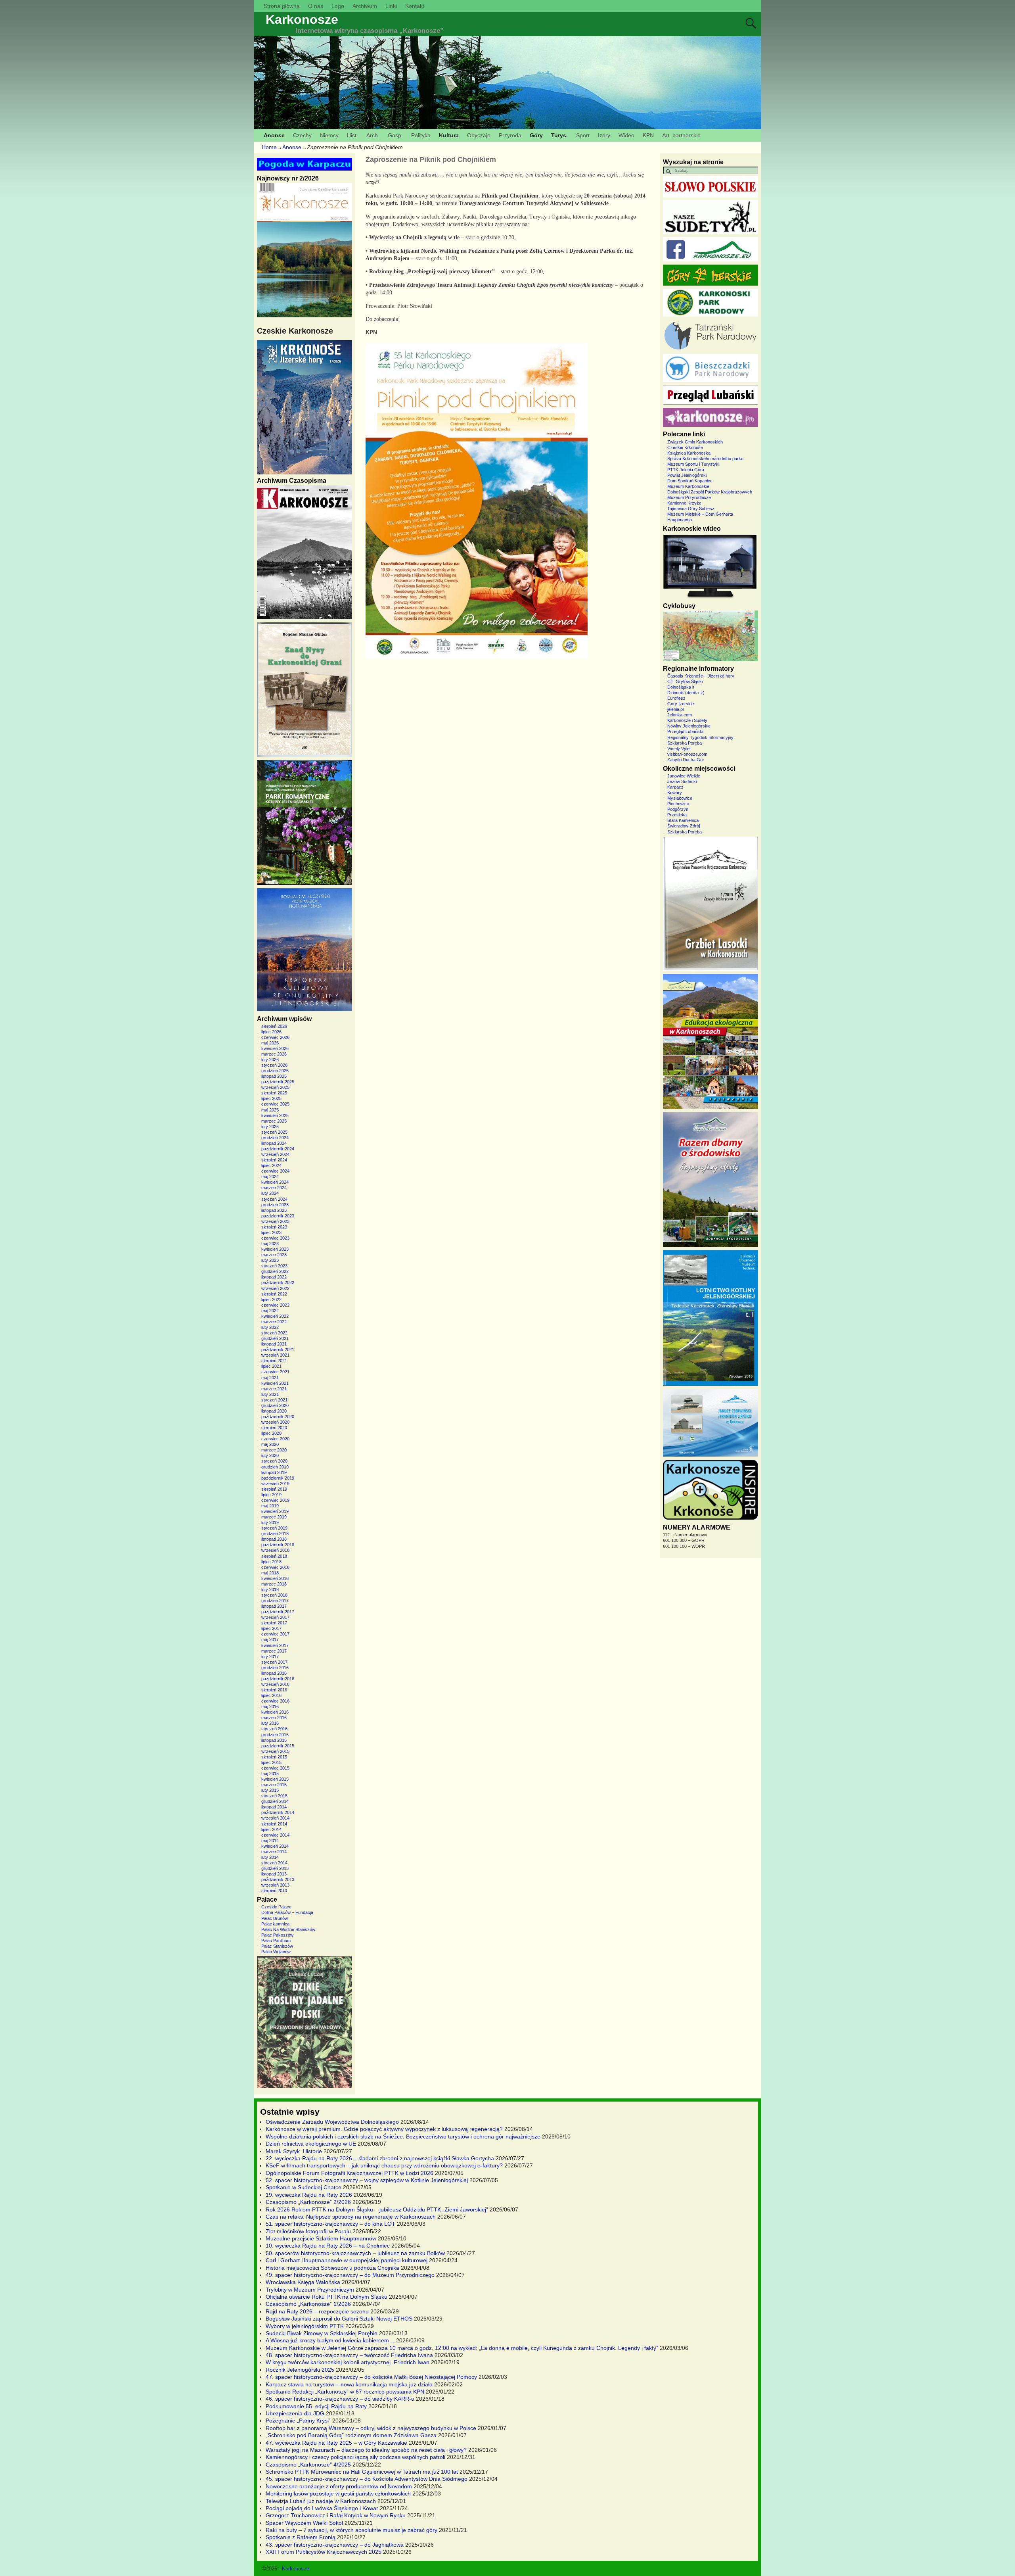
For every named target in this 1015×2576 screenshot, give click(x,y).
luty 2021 (270, 1394)
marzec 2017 (274, 1651)
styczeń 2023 (274, 1266)
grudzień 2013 (275, 1868)
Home (269, 147)
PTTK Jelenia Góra (686, 470)
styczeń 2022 (274, 1333)
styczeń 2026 (274, 1065)
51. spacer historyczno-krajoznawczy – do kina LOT (330, 2224)
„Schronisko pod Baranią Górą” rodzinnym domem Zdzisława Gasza (351, 2435)
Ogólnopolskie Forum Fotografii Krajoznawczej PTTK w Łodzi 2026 (350, 2173)
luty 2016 (270, 1723)
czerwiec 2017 (275, 1634)
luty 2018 (270, 1589)
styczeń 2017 (274, 1662)
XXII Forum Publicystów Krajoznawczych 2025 (324, 2552)
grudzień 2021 (275, 1338)
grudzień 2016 (275, 1668)
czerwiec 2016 (275, 1701)
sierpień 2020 (274, 1428)
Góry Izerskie (681, 704)
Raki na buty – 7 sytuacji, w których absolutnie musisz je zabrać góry (351, 2530)
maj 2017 (270, 1639)
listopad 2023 (274, 1210)
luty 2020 (270, 1455)
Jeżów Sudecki (682, 781)
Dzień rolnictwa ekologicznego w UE (311, 2144)
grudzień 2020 (275, 1405)
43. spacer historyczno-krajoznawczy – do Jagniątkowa (335, 2545)
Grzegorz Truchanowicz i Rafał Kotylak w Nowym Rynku (336, 2515)
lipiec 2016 (271, 1695)
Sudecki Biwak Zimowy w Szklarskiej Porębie (322, 2333)
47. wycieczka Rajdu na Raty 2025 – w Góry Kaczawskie (336, 2443)
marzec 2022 (274, 1322)
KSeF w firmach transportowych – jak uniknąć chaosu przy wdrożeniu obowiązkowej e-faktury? (384, 2165)
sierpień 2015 (274, 1757)
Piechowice (678, 804)
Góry (536, 135)
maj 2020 (270, 1444)
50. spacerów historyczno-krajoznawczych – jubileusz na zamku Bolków (355, 2253)
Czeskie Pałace (276, 1907)
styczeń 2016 (274, 1729)
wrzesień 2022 (275, 1288)
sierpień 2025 (274, 1093)
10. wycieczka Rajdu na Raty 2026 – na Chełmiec (328, 2246)
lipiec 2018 (271, 1562)
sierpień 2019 (274, 1489)
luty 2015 (270, 1790)
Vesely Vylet (679, 749)
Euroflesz (676, 698)
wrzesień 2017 (275, 1617)
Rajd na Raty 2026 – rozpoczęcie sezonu (317, 2311)
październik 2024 (278, 1149)
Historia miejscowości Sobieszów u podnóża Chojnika (332, 2268)
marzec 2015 (274, 1785)
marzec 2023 (274, 1255)
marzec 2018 (274, 1584)
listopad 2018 (274, 1539)
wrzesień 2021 (275, 1355)
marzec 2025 (274, 1121)
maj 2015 (270, 1774)
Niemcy (329, 135)
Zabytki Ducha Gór (686, 760)
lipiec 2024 (271, 1165)
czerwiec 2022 (275, 1305)
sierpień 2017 (274, 1623)
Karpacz (675, 787)
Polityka (421, 135)
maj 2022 (270, 1311)
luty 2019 (270, 1522)
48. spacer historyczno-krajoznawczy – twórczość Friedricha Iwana (349, 2355)
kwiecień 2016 (275, 1712)
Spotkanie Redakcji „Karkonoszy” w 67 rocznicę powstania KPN (345, 2392)
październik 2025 (278, 1082)
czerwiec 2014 (275, 1835)
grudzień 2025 (275, 1071)
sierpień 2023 (274, 1227)
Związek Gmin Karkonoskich (695, 442)
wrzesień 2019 (275, 1484)
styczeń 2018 (274, 1595)
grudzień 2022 (275, 1271)
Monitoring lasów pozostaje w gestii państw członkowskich (338, 2493)
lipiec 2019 (271, 1495)
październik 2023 (278, 1216)
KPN (648, 135)
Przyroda (510, 135)
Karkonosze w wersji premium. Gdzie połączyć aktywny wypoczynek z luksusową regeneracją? (384, 2129)
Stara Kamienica (683, 820)
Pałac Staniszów (277, 1946)
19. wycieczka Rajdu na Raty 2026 (309, 2195)
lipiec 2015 (271, 1762)
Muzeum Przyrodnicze (689, 497)
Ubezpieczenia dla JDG (295, 2413)
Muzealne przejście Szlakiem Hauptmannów (321, 2238)
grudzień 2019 (275, 1467)
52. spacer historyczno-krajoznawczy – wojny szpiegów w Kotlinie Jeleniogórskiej (367, 2180)
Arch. (373, 135)
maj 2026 (270, 1043)
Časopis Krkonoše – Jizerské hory (701, 676)
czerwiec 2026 (275, 1037)
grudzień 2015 (275, 1735)
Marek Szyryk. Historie (294, 2151)
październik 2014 (278, 1812)
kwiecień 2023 (275, 1249)
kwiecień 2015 (275, 1779)
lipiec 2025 (271, 1098)
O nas (316, 6)
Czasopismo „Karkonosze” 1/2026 (308, 2304)
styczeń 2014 (274, 1863)
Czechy (302, 135)
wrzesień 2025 (275, 1087)
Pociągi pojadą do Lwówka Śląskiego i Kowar (322, 2508)
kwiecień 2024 (275, 1182)
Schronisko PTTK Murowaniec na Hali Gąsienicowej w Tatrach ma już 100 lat (362, 2472)
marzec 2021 (274, 1389)
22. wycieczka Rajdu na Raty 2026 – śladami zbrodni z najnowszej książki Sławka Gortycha (380, 2158)
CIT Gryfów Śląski (685, 681)
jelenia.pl (675, 709)
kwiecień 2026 (275, 1048)
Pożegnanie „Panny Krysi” (298, 2421)
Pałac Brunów (275, 1918)
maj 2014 (270, 1841)
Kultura (449, 135)
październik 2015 (278, 1746)
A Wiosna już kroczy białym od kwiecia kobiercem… (330, 2340)
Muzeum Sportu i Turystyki (693, 464)
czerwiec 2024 (275, 1171)
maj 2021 (270, 1378)
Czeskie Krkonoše (685, 447)
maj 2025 (270, 1110)
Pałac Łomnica (275, 1924)
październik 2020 (278, 1417)
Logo (338, 6)
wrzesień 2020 (275, 1422)
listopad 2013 (274, 1874)
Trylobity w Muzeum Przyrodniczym (310, 2290)
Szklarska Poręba (685, 743)
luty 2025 (270, 1127)
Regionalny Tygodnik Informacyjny (700, 737)
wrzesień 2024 (275, 1154)
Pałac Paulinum (276, 1941)
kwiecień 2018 (275, 1578)
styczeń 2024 (274, 1199)
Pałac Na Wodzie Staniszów (288, 1929)
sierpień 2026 (274, 1026)
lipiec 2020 (271, 1433)
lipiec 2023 (271, 1232)
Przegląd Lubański (685, 731)
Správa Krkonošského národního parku (705, 459)
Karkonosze (302, 19)
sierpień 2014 (274, 1824)
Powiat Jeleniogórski (687, 475)
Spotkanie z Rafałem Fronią (301, 2537)
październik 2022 (278, 1282)
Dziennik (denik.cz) (686, 693)
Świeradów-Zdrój (684, 826)
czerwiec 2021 (275, 1372)
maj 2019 (270, 1506)
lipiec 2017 (271, 1628)
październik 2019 (278, 1478)
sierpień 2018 (274, 1556)
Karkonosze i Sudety (687, 720)
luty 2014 (270, 1857)
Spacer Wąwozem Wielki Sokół (304, 2523)
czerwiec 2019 (275, 1500)
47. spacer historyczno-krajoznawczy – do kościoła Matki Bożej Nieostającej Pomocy (371, 2377)
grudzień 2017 (275, 1601)
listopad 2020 (274, 1411)
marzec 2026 (274, 1054)
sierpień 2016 (274, 1690)
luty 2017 (270, 1657)
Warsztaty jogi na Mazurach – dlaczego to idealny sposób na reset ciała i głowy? (366, 2450)
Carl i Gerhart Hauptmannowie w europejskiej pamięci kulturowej (347, 2260)
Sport (583, 135)
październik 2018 (278, 1545)
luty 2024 (270, 1193)
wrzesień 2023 (275, 1221)
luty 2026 (270, 1060)
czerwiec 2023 (275, 1238)
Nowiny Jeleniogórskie (689, 726)
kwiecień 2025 (275, 1115)
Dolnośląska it (681, 687)
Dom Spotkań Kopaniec (690, 481)
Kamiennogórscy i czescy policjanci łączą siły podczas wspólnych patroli (355, 2457)
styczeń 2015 (274, 1796)
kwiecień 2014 (275, 1846)
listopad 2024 (274, 1143)
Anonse (274, 135)
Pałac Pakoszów (277, 1935)
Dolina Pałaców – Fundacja (287, 1912)
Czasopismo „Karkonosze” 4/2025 (308, 2465)
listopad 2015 (274, 1740)
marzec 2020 (274, 1450)
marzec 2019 (274, 1517)
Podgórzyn (678, 809)
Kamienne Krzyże (684, 503)
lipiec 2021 (271, 1366)
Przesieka (677, 815)
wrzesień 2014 (275, 1818)
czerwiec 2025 (275, 1104)
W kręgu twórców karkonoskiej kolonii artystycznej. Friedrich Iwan (348, 2362)
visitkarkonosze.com (687, 754)
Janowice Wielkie (684, 776)
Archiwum (365, 6)
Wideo (626, 135)
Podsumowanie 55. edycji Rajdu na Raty (316, 2406)
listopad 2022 (274, 1277)
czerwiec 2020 (275, 1439)
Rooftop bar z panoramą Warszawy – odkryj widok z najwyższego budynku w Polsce (371, 2428)
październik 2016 (278, 1679)
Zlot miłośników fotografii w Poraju (308, 2231)
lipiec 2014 (271, 1829)
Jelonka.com (680, 715)
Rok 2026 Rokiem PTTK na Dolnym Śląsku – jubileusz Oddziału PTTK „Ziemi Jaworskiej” (377, 2209)
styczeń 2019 (274, 1528)
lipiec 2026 (271, 1032)
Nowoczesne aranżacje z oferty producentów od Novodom (339, 2486)
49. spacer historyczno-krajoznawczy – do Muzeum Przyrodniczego (350, 2275)
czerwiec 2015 (275, 1768)
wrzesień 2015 (275, 1751)
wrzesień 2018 (275, 1550)
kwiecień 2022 (275, 1316)
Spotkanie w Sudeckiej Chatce (304, 2187)
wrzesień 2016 (275, 1684)
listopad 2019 (274, 1472)
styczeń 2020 (274, 1461)
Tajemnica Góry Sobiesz (691, 509)
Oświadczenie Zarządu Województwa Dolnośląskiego (332, 2122)
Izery (604, 135)
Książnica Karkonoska (689, 453)
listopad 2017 (274, 1606)
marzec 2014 (274, 1852)
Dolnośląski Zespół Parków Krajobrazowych (710, 492)
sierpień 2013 (274, 1891)
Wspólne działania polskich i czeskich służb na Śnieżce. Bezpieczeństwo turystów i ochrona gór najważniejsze (403, 2136)
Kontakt (415, 6)
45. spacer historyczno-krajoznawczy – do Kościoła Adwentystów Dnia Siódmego (367, 2479)
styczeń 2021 (274, 1400)
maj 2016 (270, 1706)
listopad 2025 (274, 1076)
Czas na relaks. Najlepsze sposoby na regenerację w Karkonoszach (351, 2217)
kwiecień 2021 (275, 1383)
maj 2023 (270, 1244)
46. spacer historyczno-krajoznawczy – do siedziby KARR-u (340, 2399)
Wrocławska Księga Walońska (303, 2282)
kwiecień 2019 (275, 1511)
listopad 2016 (274, 1673)
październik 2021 (278, 1349)
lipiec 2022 (271, 1300)
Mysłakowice (680, 798)
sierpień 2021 (274, 1361)
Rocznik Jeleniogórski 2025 (300, 2370)
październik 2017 (278, 1612)
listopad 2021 (274, 1344)
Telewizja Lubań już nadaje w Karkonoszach (321, 2501)
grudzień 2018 (275, 1534)
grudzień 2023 (275, 1205)
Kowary (675, 793)
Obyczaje (479, 135)
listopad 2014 (274, 1807)
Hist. (352, 135)
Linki (391, 6)
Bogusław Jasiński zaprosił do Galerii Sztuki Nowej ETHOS (339, 2319)
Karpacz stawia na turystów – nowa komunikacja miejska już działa (349, 2384)
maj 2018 (270, 1573)
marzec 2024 (274, 1188)
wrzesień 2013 (275, 1885)
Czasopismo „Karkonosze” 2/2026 (308, 2202)
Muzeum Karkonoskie (688, 486)
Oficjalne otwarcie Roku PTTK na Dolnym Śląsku (327, 2297)
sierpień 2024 (274, 1160)
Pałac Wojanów (276, 1952)
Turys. (559, 135)
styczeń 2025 (274, 1132)
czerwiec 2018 (275, 1567)
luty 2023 (270, 1260)
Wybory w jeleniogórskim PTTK (305, 2326)
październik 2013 (278, 1879)
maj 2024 (270, 1177)
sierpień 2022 (274, 1294)
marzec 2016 (274, 1718)
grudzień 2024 (275, 1138)
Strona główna (282, 6)
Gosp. (395, 135)
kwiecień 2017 (275, 1645)
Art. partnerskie (681, 135)
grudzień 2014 (275, 1801)
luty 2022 (270, 1327)
